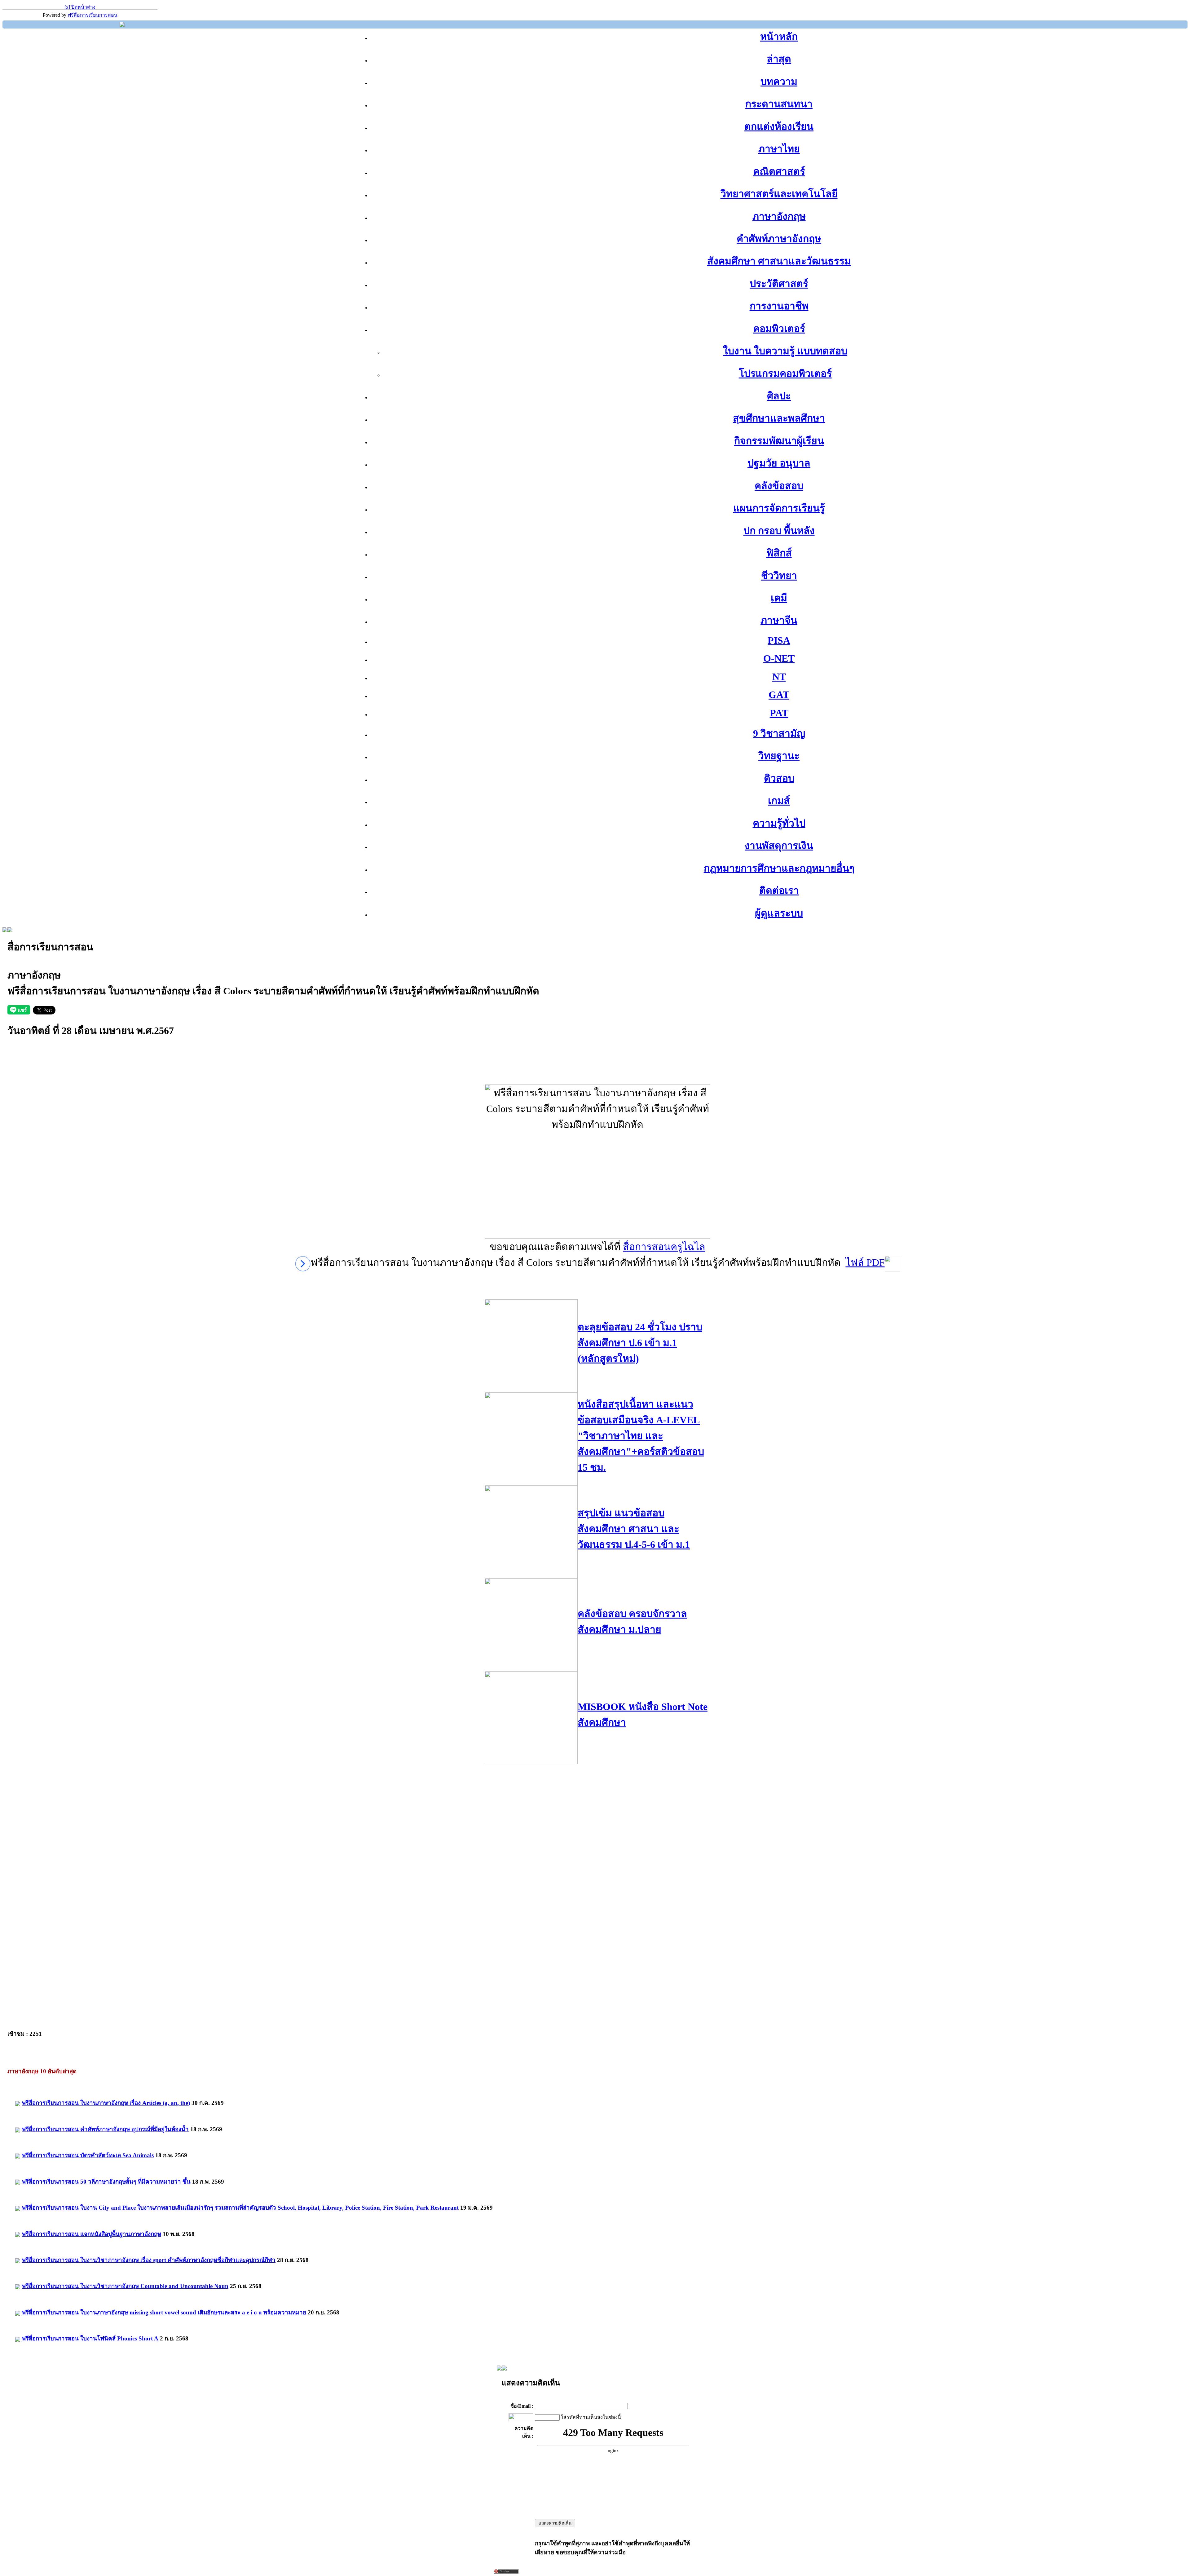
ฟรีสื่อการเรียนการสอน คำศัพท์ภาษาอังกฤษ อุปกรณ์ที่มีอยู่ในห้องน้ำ (105, 2129)
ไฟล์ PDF (865, 1262)
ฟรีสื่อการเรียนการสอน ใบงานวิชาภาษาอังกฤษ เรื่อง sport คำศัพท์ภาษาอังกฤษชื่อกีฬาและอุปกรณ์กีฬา (149, 2260)
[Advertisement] (597, 1070)
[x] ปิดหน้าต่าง (80, 7)
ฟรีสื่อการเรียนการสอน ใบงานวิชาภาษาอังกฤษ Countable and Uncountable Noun (125, 2286)
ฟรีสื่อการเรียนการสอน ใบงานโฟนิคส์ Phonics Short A (90, 2338)
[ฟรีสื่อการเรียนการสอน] (122, 25)
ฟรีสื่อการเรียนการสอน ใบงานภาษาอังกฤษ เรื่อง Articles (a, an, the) (106, 2103)
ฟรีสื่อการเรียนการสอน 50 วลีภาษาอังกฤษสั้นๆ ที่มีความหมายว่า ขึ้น (106, 2182)
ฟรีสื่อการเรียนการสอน (93, 15)
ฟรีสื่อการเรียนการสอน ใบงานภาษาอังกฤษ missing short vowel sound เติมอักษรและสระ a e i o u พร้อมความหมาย (164, 2312)
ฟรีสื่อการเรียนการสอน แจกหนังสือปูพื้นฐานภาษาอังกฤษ (91, 2234)
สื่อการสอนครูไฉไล (664, 1247)
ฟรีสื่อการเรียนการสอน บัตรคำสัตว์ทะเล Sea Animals (88, 2155)
